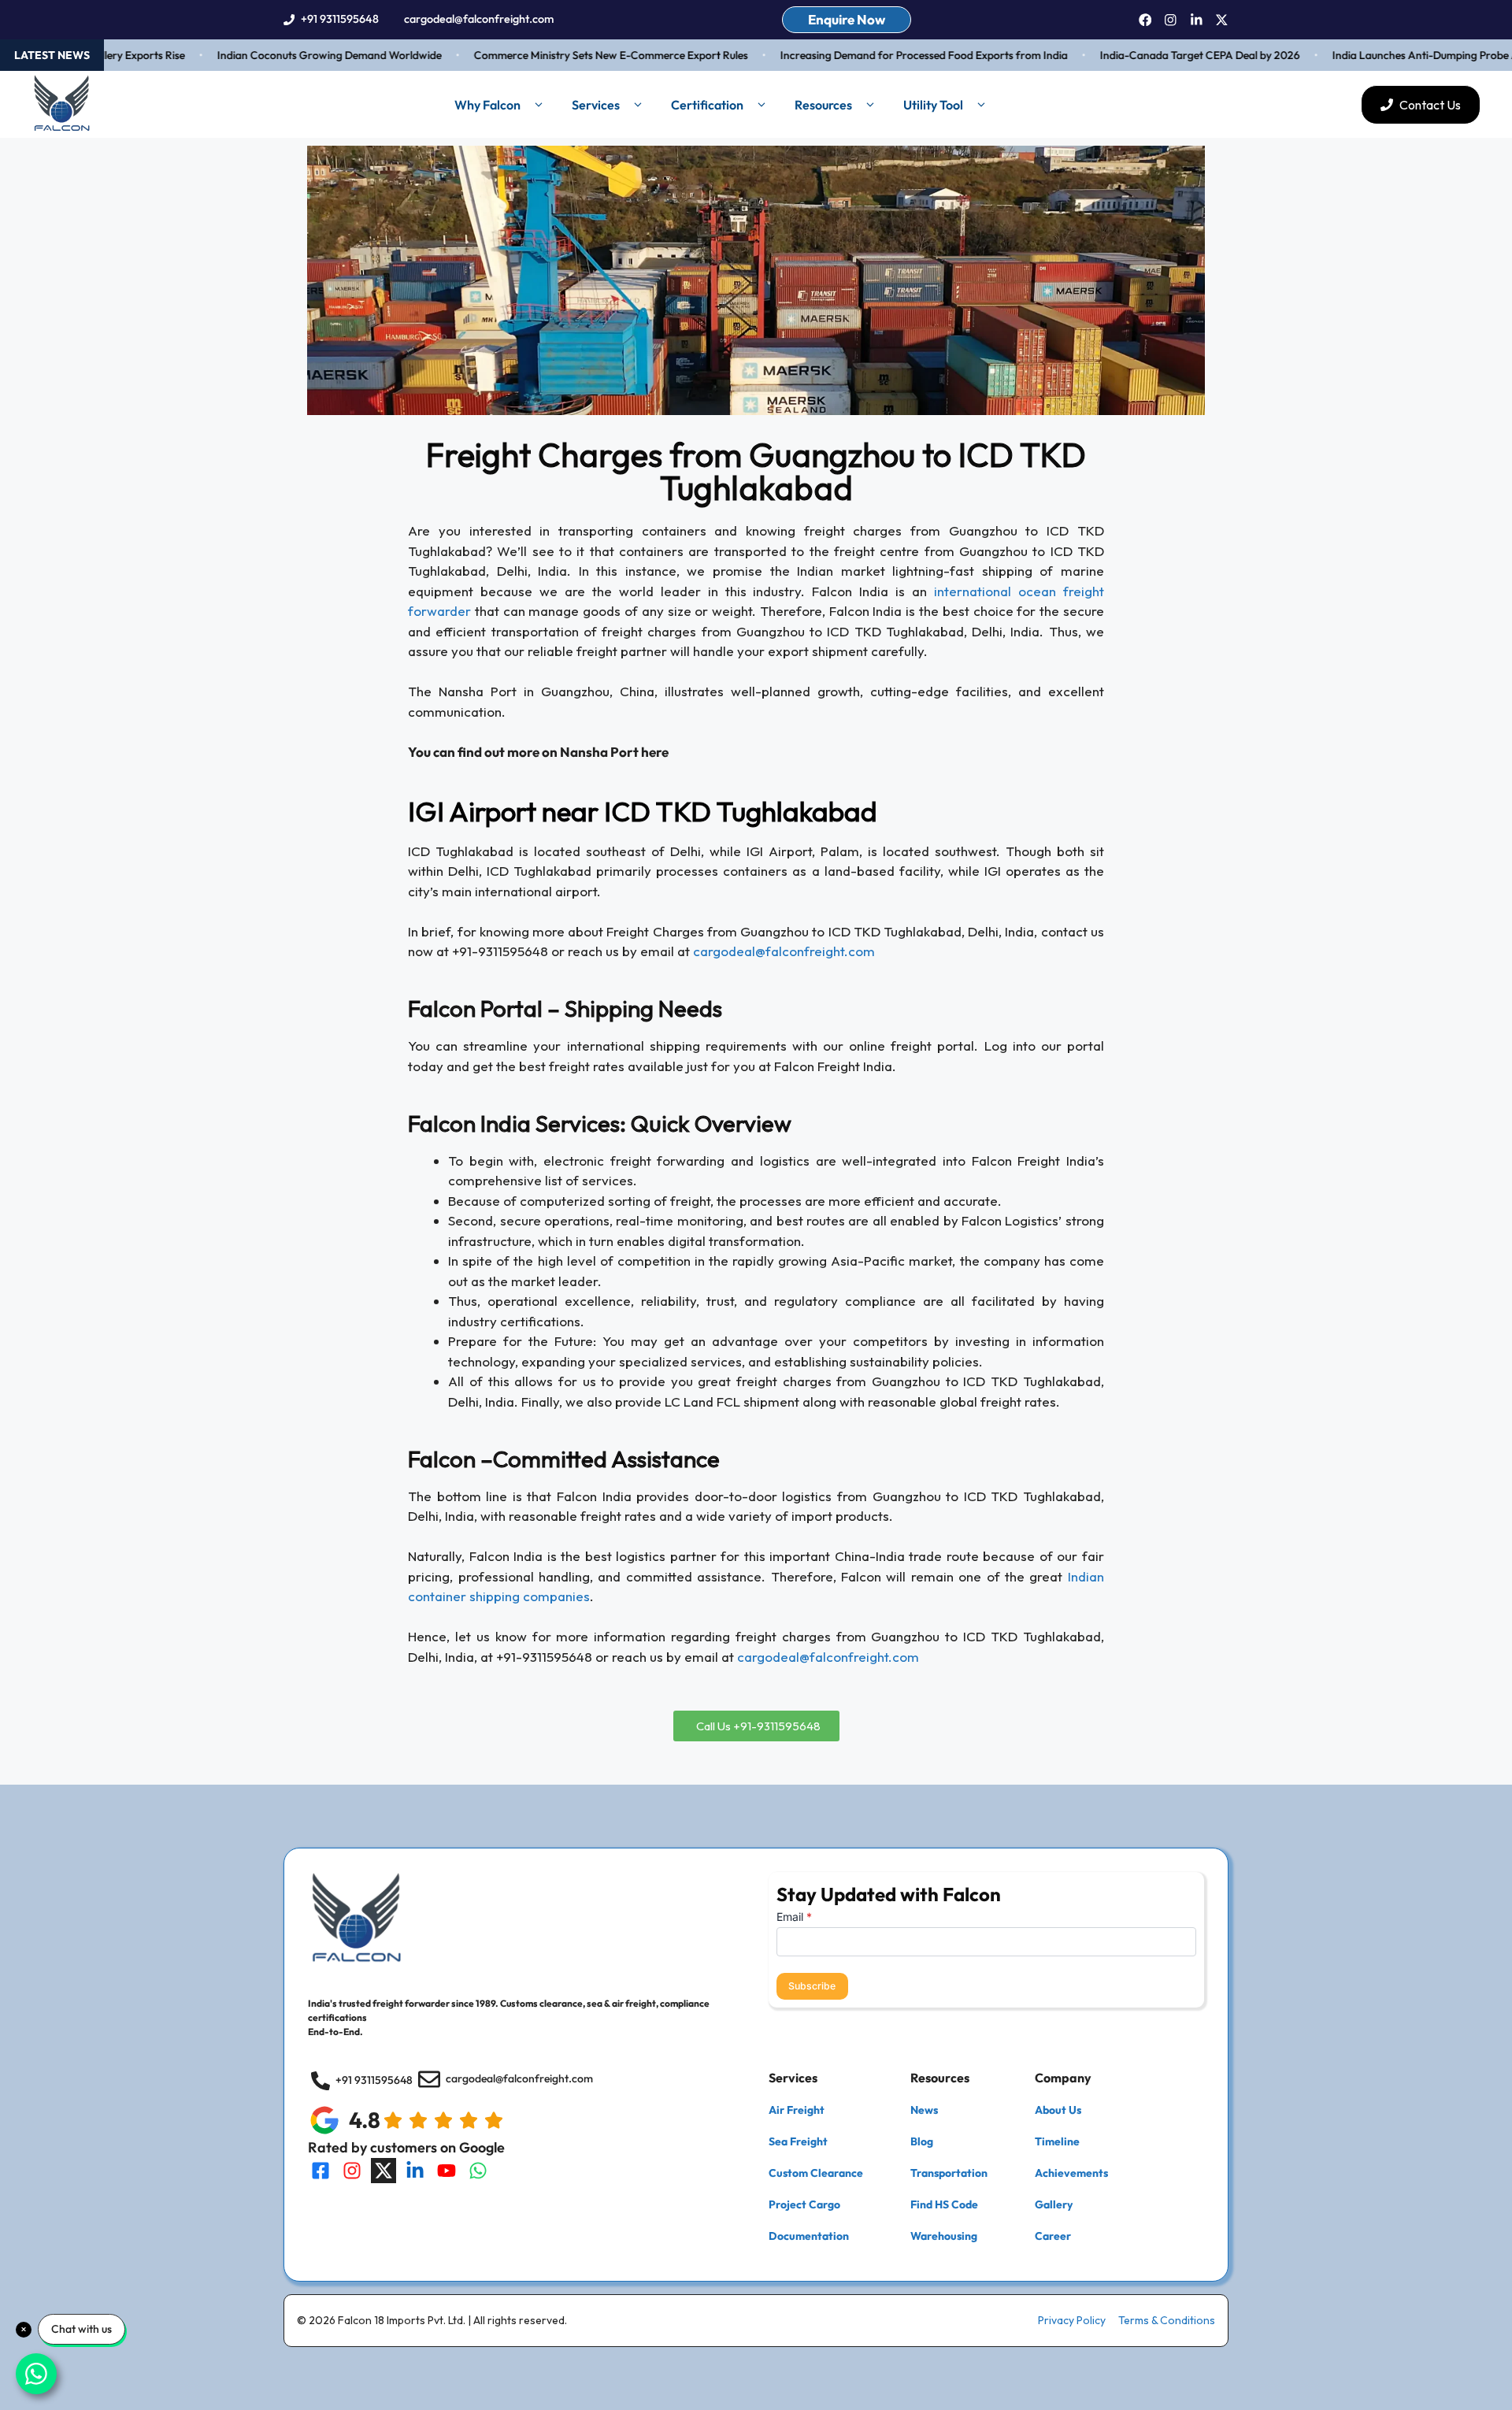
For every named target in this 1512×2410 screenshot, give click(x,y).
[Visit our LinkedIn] (415, 2171)
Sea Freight (798, 2141)
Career (1053, 2236)
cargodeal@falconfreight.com (479, 19)
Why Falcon (487, 105)
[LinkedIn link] (1197, 20)
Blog (922, 2141)
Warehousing (944, 2236)
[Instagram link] (1171, 20)
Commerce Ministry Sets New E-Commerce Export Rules (576, 55)
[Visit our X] (384, 2171)
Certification (707, 105)
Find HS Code (944, 2204)
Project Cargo (804, 2204)
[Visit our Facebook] (321, 2171)
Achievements (1071, 2173)
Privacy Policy (1072, 2320)
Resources (823, 105)
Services (596, 105)
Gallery (1054, 2204)
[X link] (1222, 20)
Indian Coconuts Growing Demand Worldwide (295, 55)
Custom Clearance (816, 2173)
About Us (1058, 2110)
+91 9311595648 (340, 19)
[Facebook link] (1145, 20)
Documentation (809, 2236)
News (924, 2110)
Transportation (949, 2173)
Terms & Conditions (1167, 2320)
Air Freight (797, 2110)
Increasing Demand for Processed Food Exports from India (889, 55)
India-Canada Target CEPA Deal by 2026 (1165, 55)
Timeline (1057, 2141)
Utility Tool (933, 105)
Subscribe (812, 1986)
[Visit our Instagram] (352, 2171)
